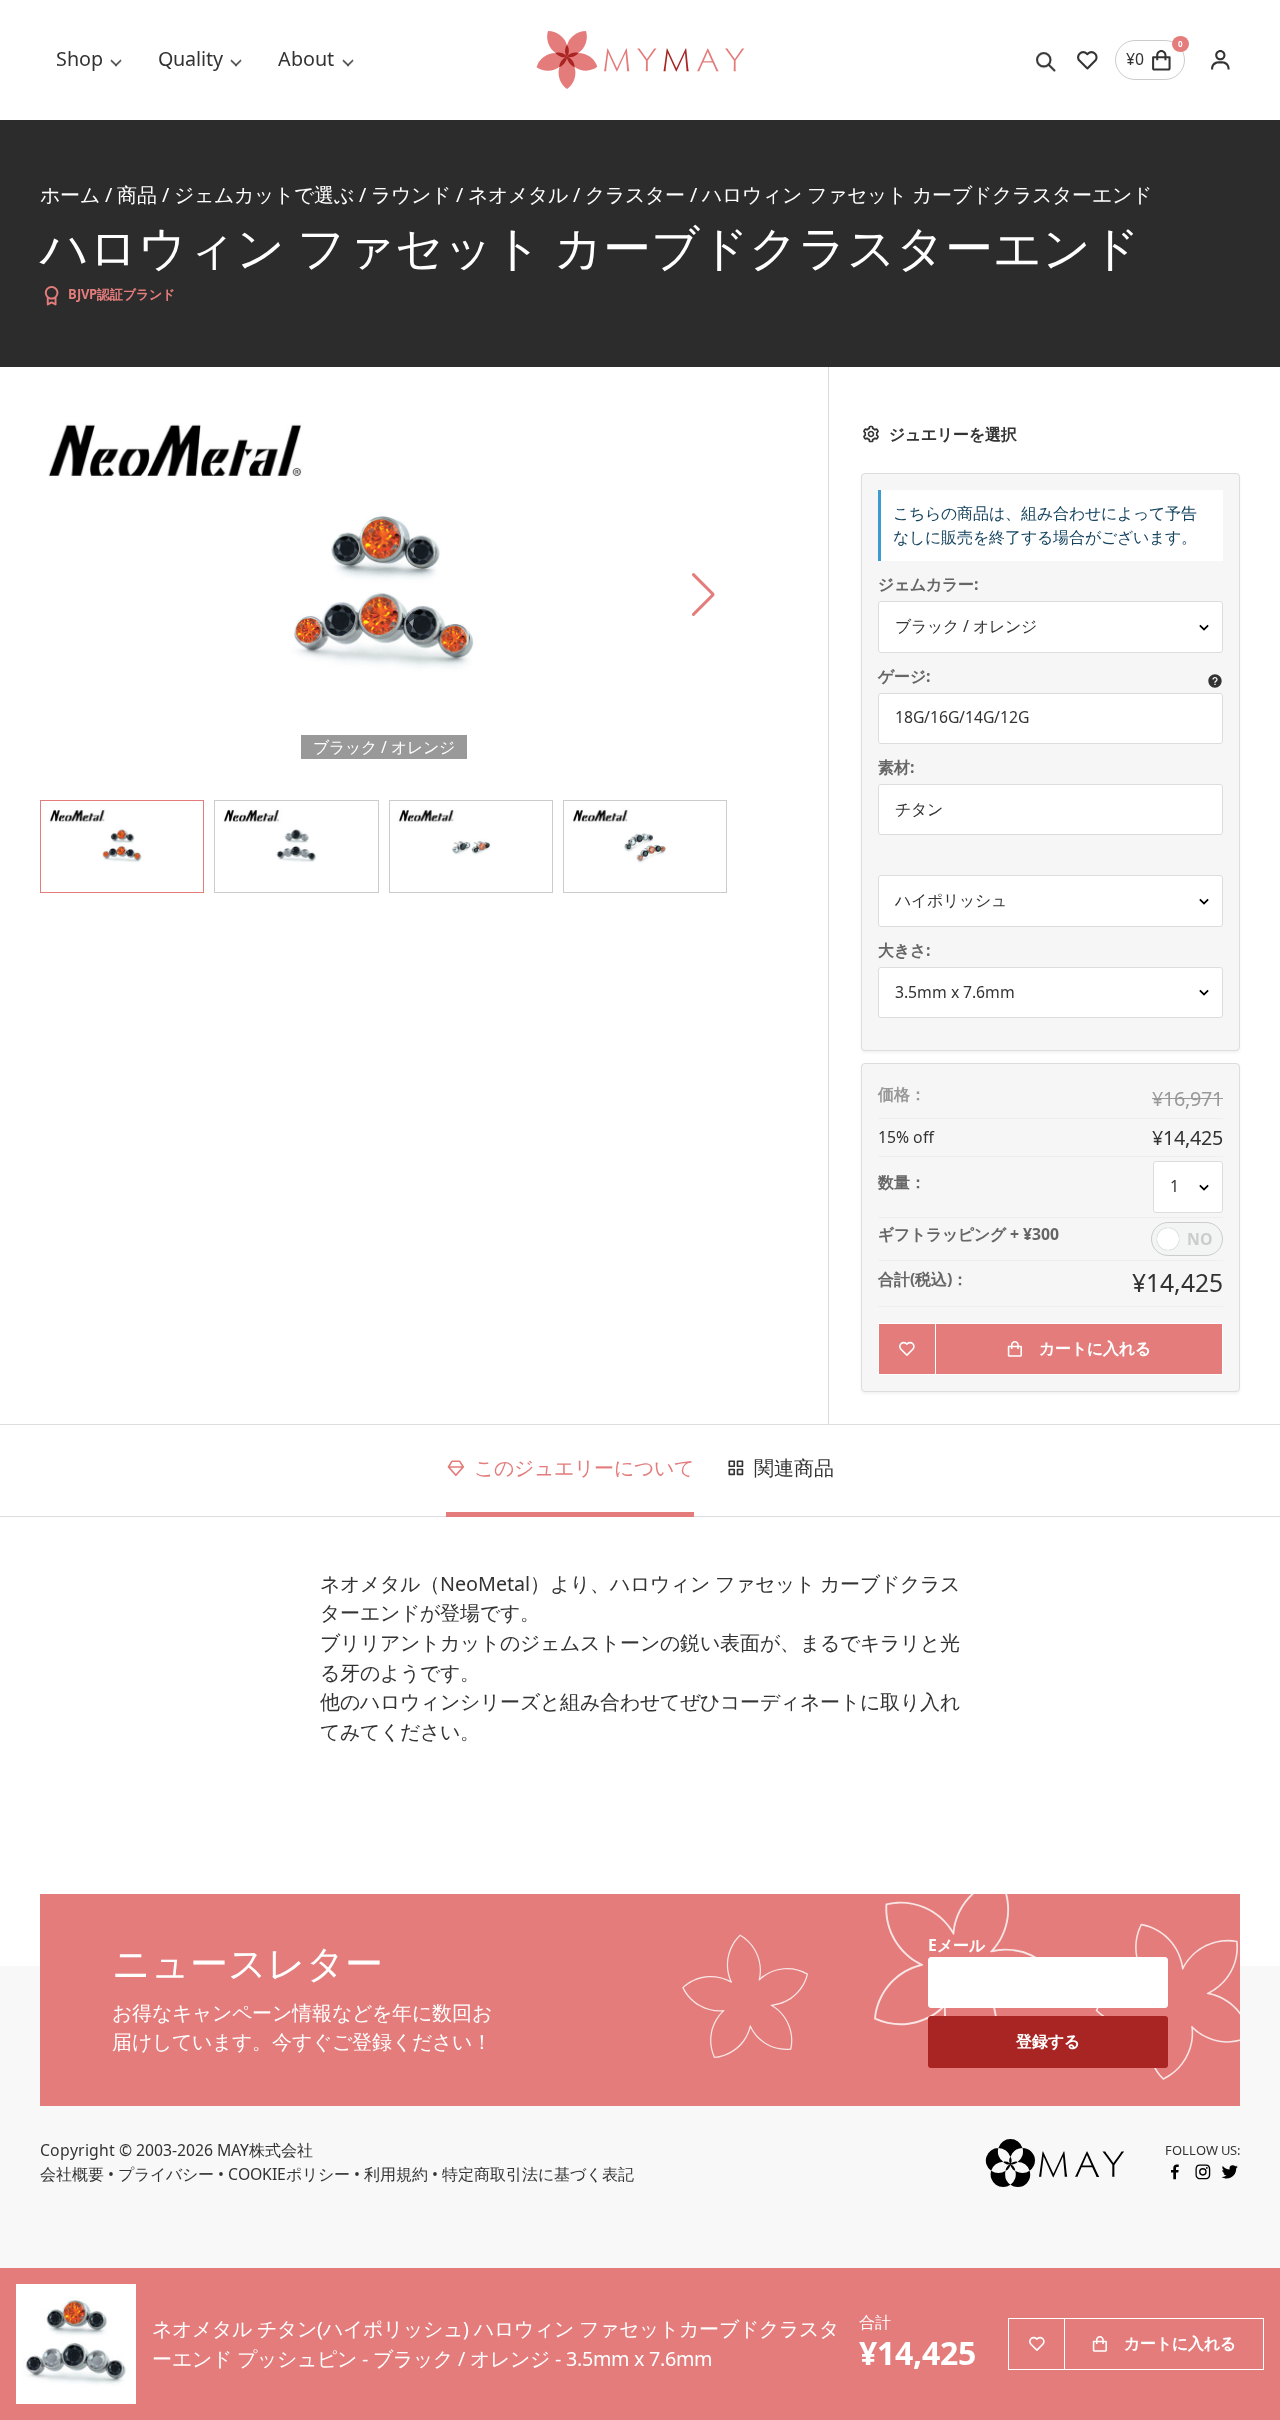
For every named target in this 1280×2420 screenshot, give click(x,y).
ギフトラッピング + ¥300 (968, 1235)
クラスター (635, 194)
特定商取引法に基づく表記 (538, 2174)
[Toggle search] (1046, 60)
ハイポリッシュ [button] (951, 900)
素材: (896, 768)
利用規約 (396, 2174)
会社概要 (72, 2174)
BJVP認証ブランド (121, 294)
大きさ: (904, 951)
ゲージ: (904, 677)
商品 (137, 194)
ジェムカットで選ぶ (264, 194)
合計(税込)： (923, 1280)
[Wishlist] (1087, 60)
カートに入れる (1095, 1348)
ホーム (70, 194)
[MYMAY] (640, 60)
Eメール (956, 1945)
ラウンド (411, 194)
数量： (902, 1183)
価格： (902, 1095)
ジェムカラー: (928, 585)
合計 (875, 2322)
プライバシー (166, 2174)
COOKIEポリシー (289, 2174)
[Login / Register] (1220, 59)
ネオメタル (518, 194)
